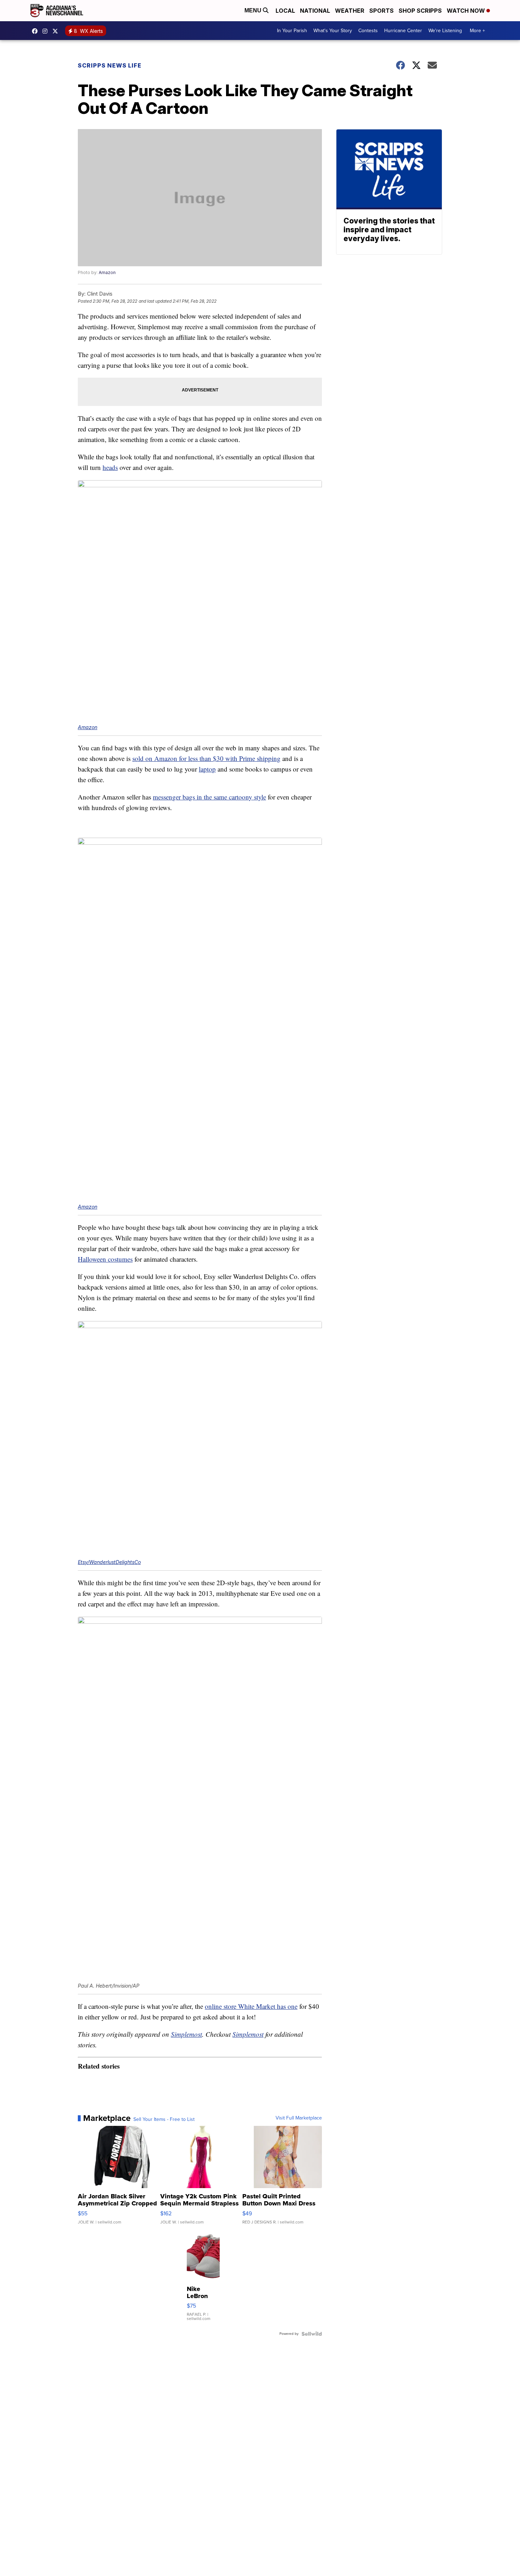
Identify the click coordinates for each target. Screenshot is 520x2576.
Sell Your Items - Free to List (164, 2119)
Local (285, 11)
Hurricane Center (403, 31)
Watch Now (467, 11)
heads (110, 467)
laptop (207, 769)
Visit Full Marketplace (299, 2118)
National (315, 11)
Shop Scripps (420, 11)
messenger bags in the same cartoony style (209, 797)
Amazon (107, 272)
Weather (350, 11)
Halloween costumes (105, 1259)
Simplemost (186, 2034)
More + (477, 31)
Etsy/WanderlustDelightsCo (109, 1562)
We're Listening (445, 31)
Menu (254, 10)
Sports (382, 11)
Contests (368, 31)
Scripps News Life (110, 65)
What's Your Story (333, 31)
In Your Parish (292, 31)
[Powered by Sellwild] (312, 2334)
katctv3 (36, 31)
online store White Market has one (251, 2006)
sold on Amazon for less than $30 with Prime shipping (206, 758)
